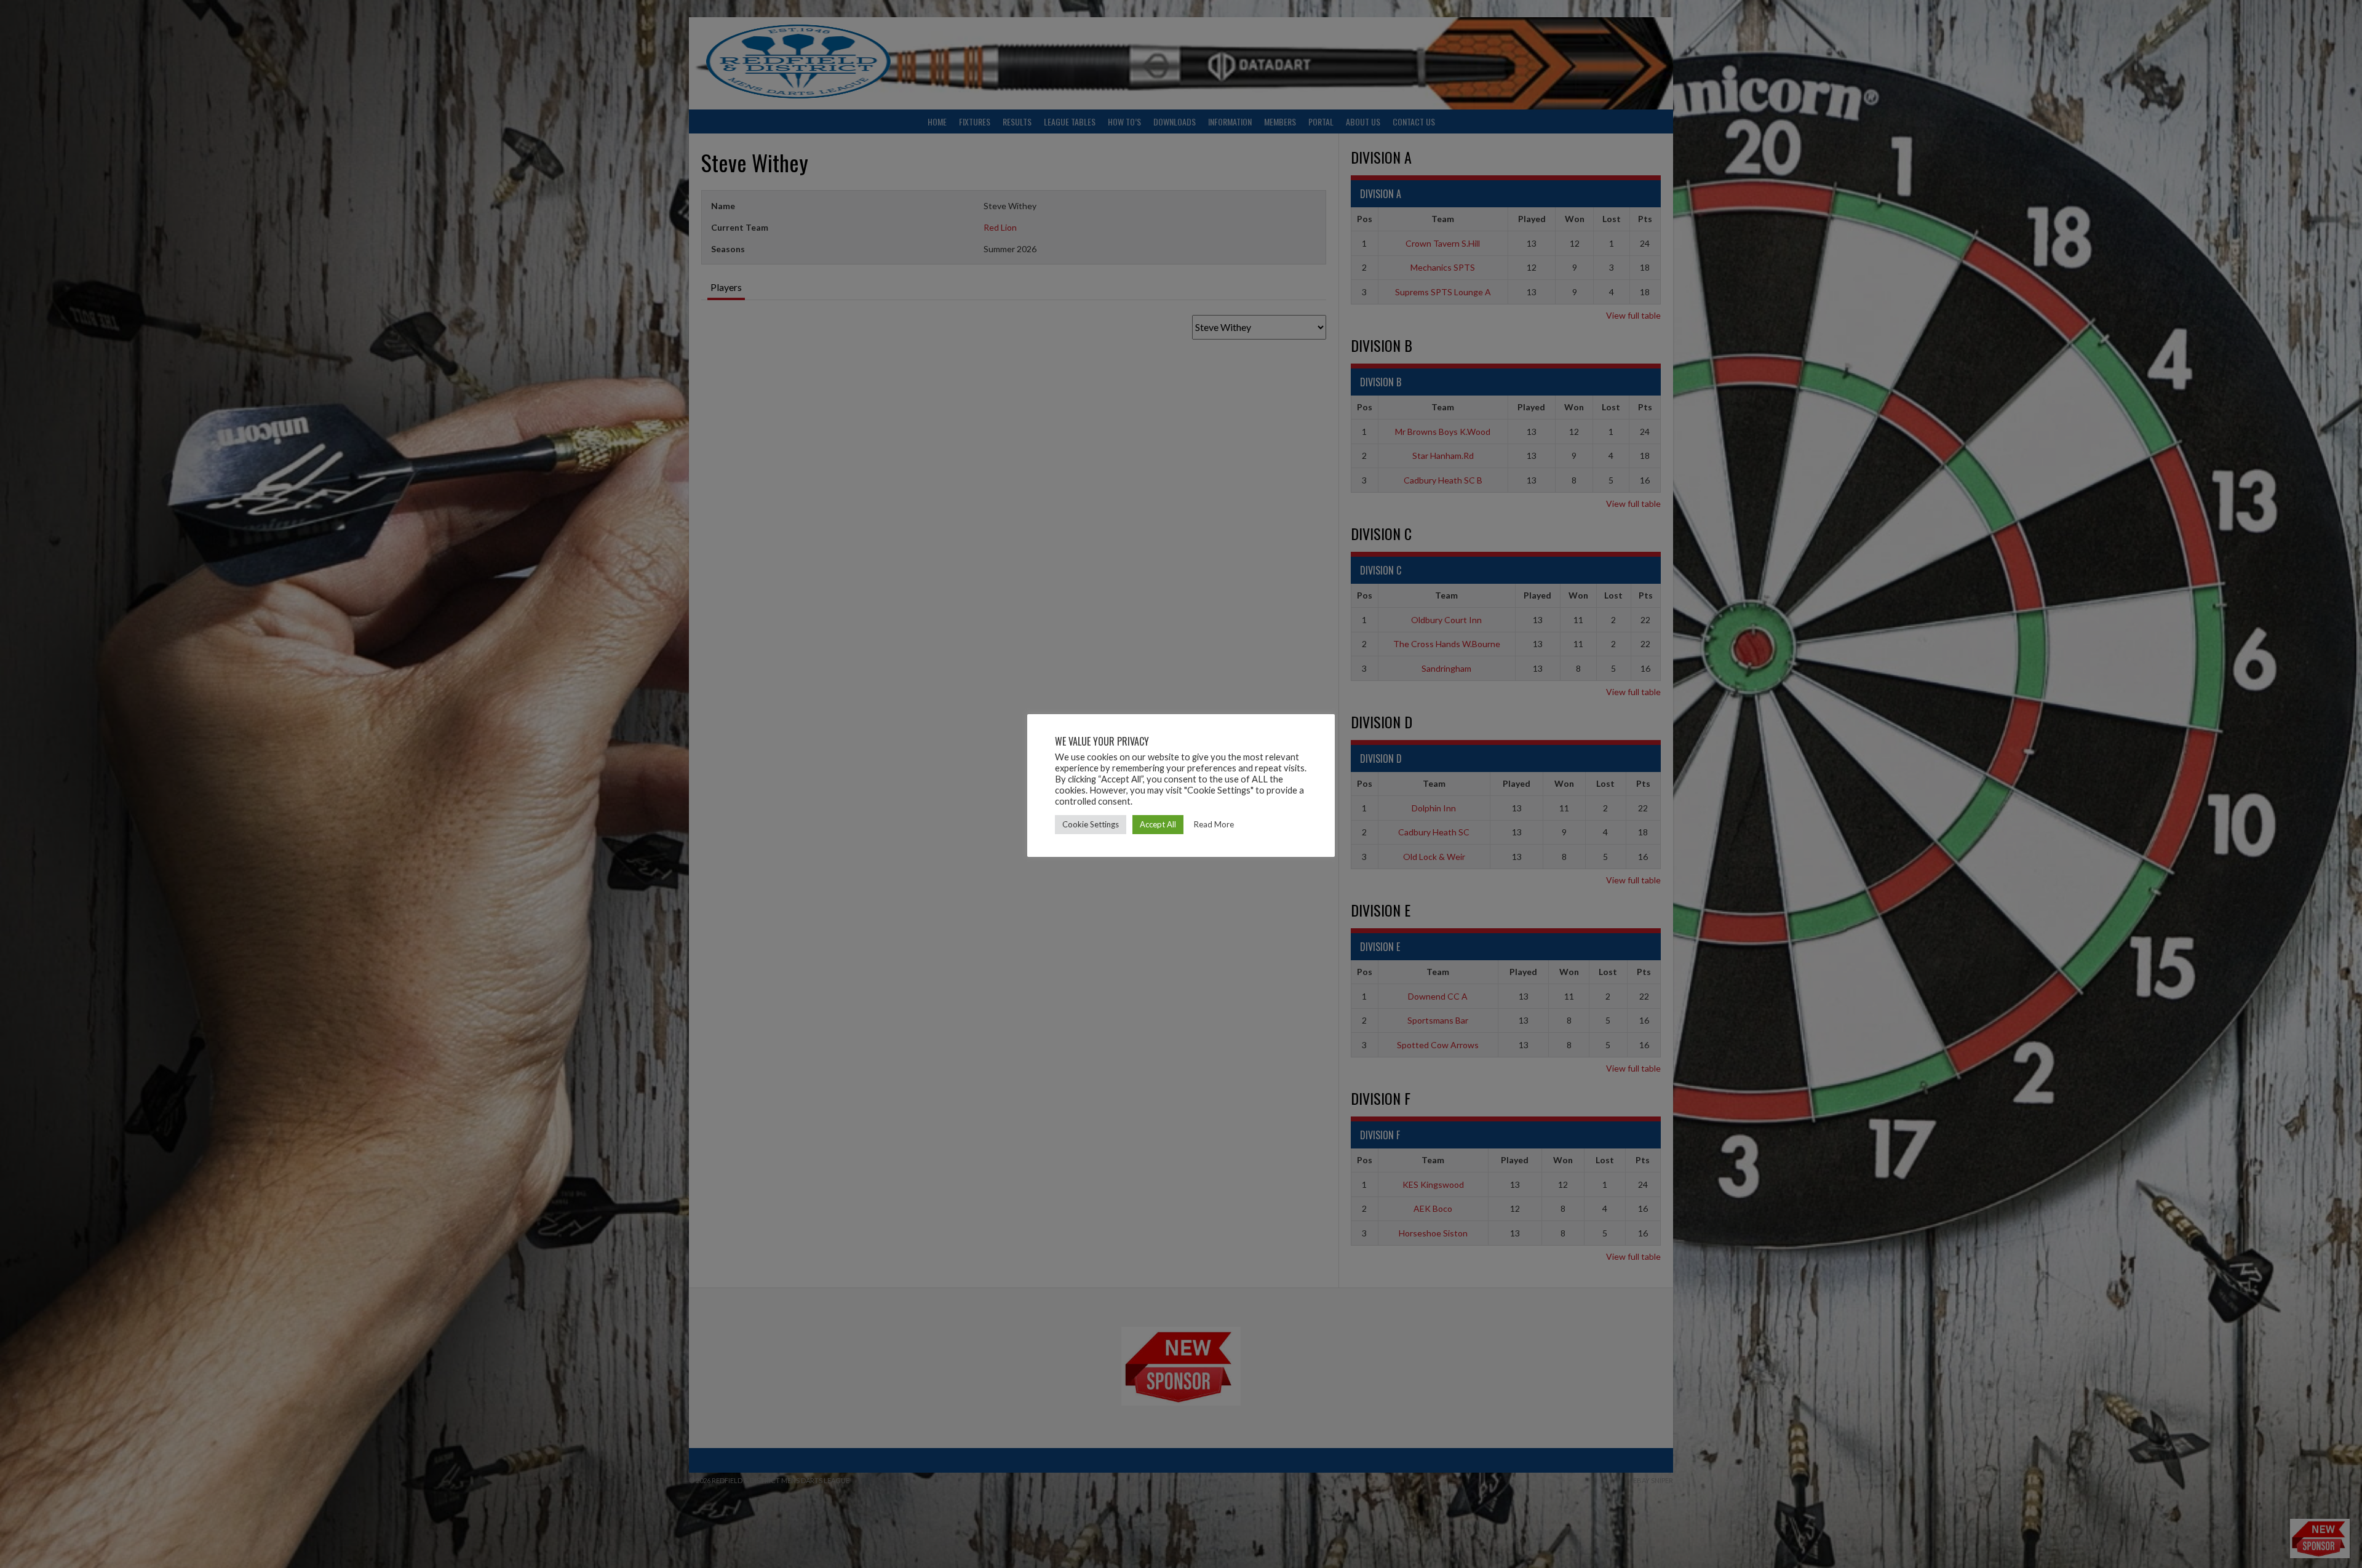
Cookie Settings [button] (1091, 824)
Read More (1214, 824)
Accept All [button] (1158, 824)
